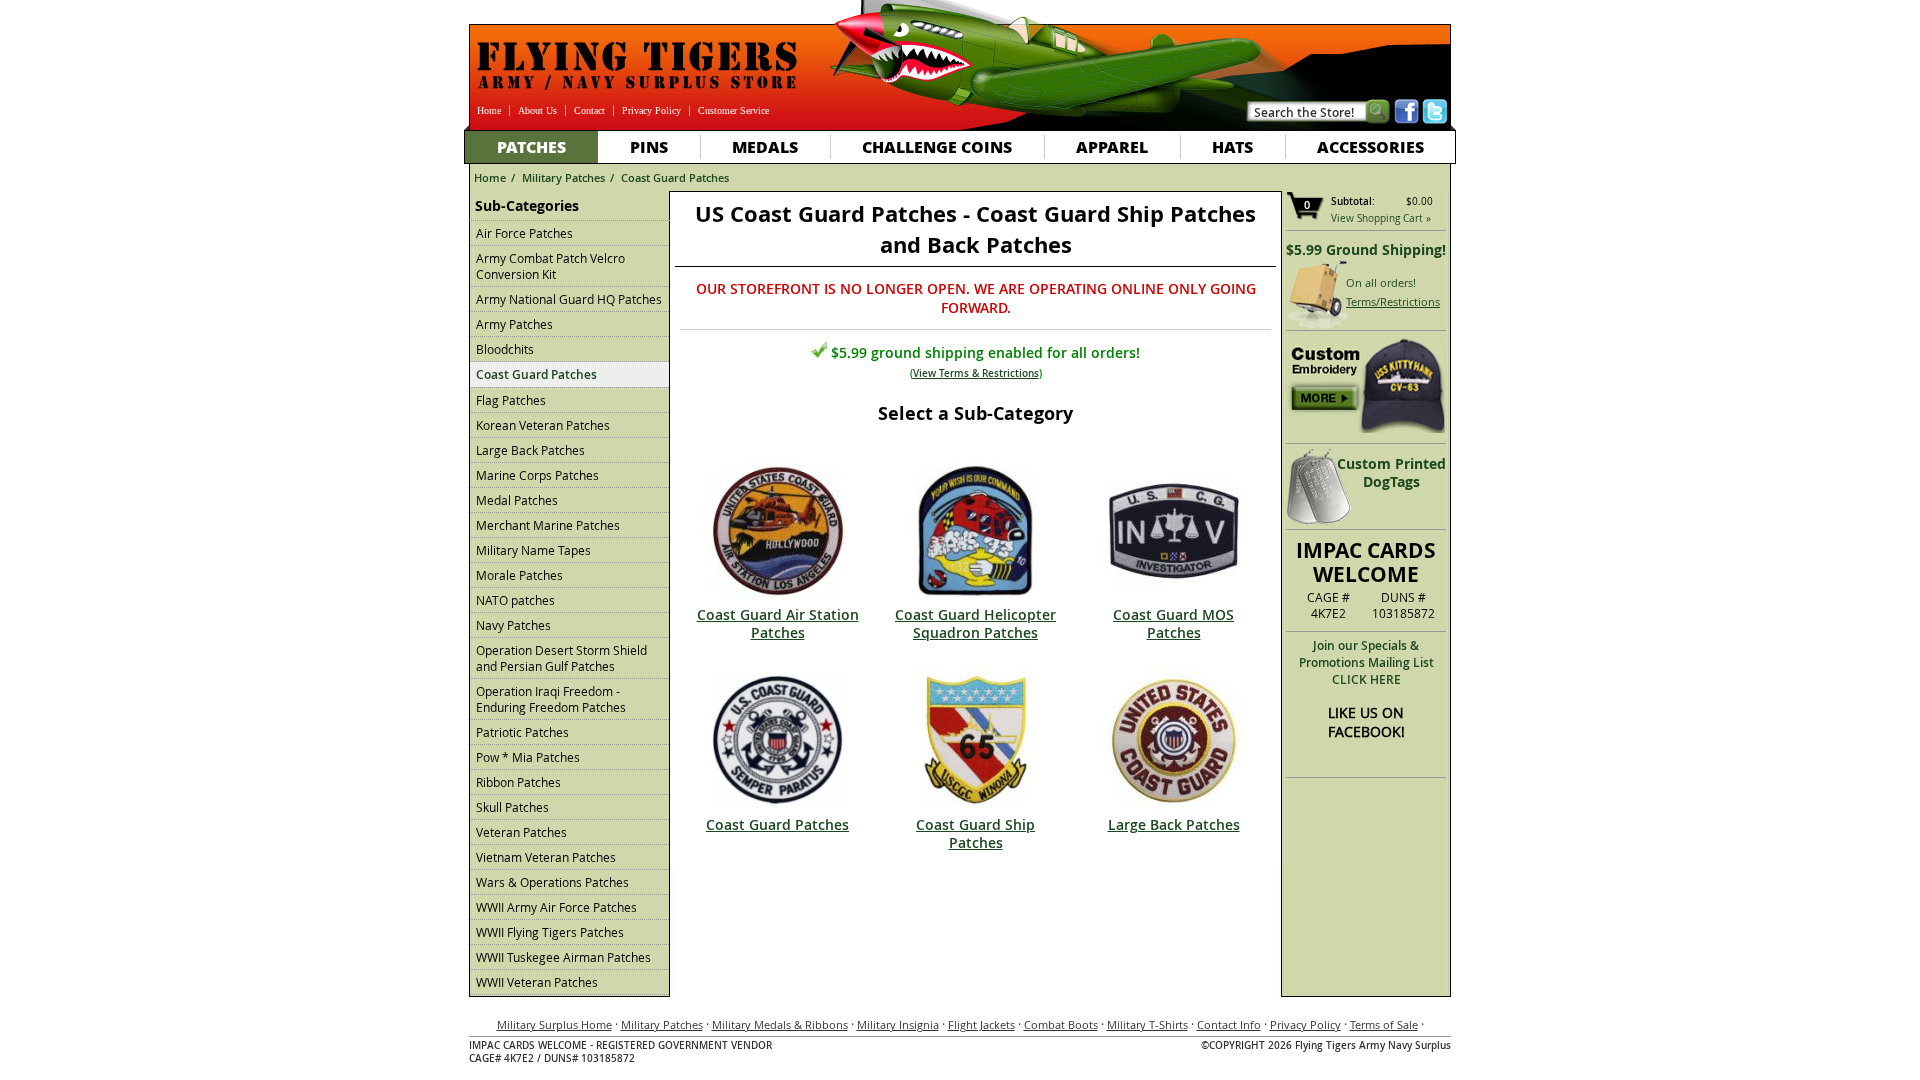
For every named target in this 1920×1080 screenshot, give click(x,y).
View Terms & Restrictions (976, 373)
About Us (537, 110)
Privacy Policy (651, 110)
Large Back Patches (530, 450)
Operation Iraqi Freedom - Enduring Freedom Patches (551, 699)
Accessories (1370, 146)
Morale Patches (519, 575)
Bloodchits (505, 349)
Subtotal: (1353, 201)
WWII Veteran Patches (537, 982)
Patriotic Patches (522, 732)
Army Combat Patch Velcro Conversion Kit (550, 266)
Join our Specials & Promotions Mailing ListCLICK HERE (1366, 662)
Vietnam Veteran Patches (546, 857)
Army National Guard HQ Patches (569, 299)
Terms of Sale (1384, 1024)
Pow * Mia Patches (528, 757)
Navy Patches (513, 625)
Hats (1232, 146)
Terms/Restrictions (1393, 301)
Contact (589, 110)
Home (489, 110)
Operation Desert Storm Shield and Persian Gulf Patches (561, 658)
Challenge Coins (937, 146)
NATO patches (515, 600)
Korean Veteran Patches (543, 425)
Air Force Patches (524, 233)
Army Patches (514, 324)
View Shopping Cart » (1381, 218)
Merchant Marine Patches (548, 525)
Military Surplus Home (554, 1024)
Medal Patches (517, 500)
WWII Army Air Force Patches (556, 907)
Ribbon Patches (518, 782)
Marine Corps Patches (537, 475)
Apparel (1112, 146)
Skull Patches (512, 807)
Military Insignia (898, 1024)
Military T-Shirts (1147, 1024)
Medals (765, 146)
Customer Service (733, 110)
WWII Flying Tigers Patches (550, 932)
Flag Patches (511, 400)
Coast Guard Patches (675, 177)
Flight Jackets (981, 1024)
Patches (531, 146)
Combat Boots (1061, 1024)
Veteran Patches (521, 832)
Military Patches (563, 177)
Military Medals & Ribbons (780, 1024)
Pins (649, 146)
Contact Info (1229, 1024)
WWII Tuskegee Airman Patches (563, 957)
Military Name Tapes (533, 550)
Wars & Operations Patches (552, 882)
